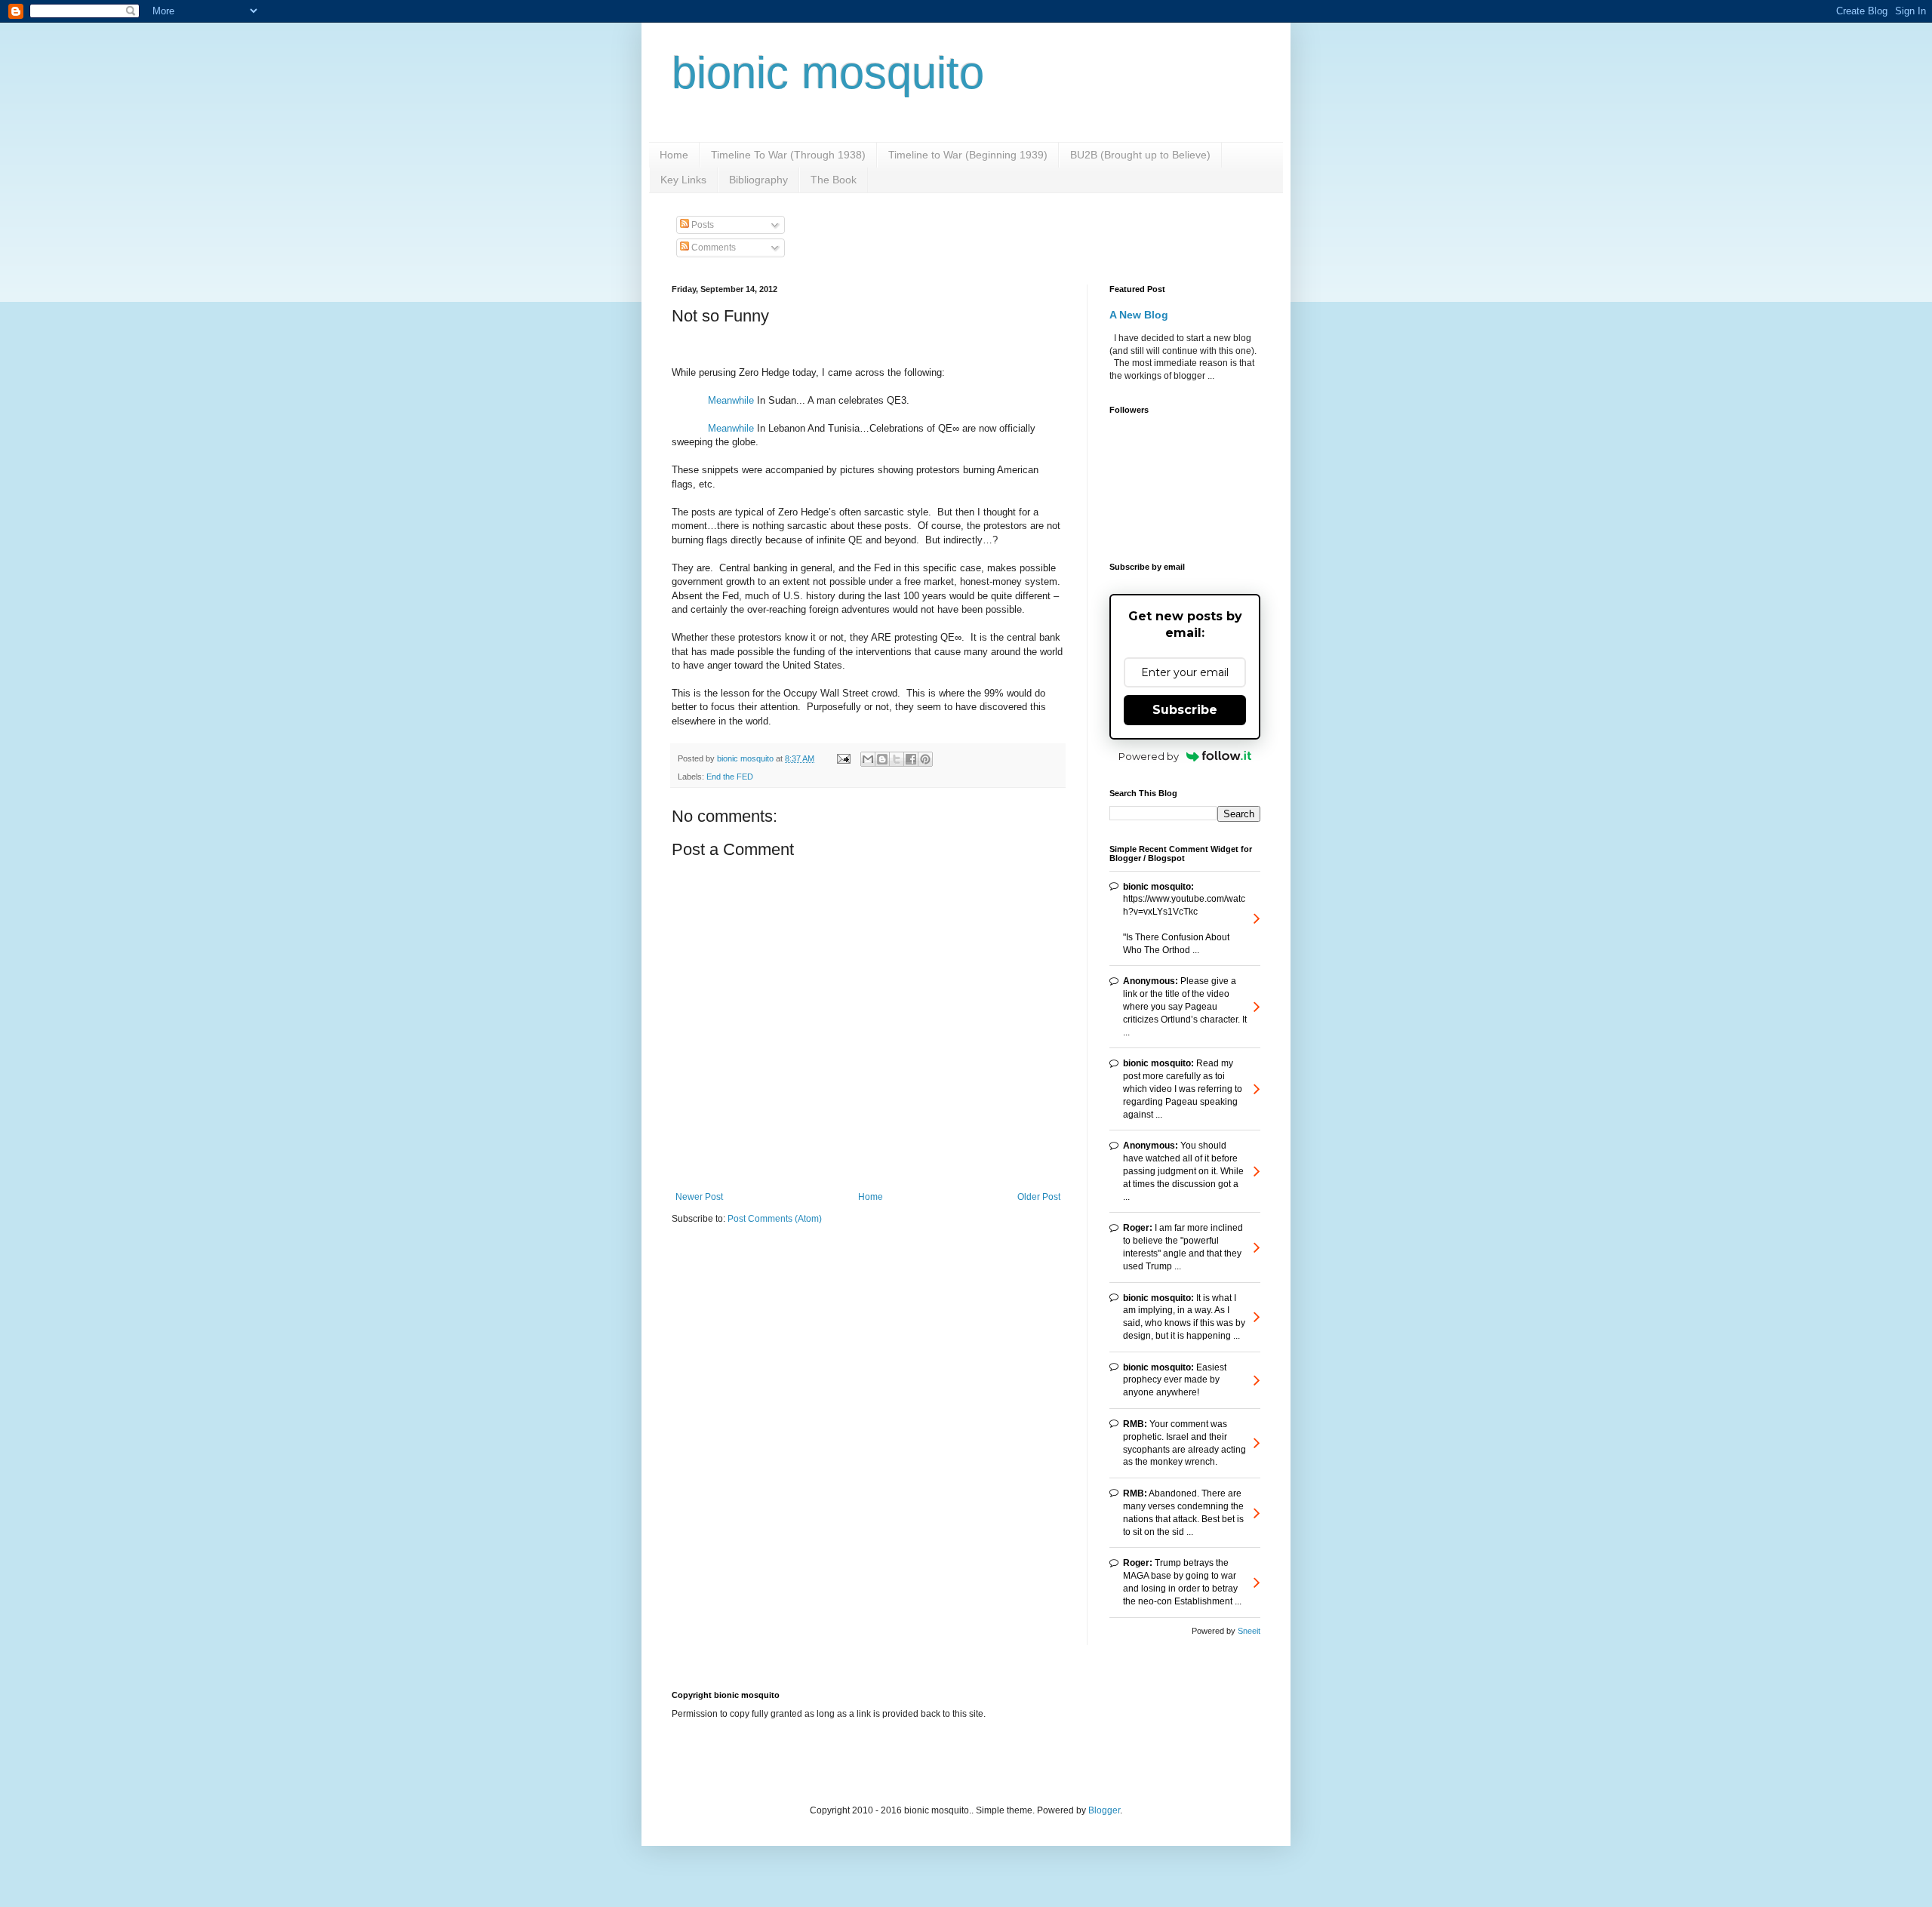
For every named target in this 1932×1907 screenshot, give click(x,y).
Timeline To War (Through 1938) (788, 155)
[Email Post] (843, 758)
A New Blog (1139, 315)
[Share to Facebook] (911, 759)
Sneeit (1249, 1631)
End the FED (730, 777)
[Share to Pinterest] (925, 759)
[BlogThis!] (882, 759)
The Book (834, 180)
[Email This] (868, 759)
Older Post (1039, 1197)
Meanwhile (731, 400)
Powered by (1149, 756)
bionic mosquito (828, 73)
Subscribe (1185, 710)
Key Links (683, 180)
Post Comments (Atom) (775, 1219)
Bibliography (758, 180)
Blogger (1104, 1810)
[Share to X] (897, 759)
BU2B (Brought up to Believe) (1140, 155)
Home (674, 155)
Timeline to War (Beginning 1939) (968, 155)
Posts (701, 225)
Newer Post (699, 1197)
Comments (712, 248)
